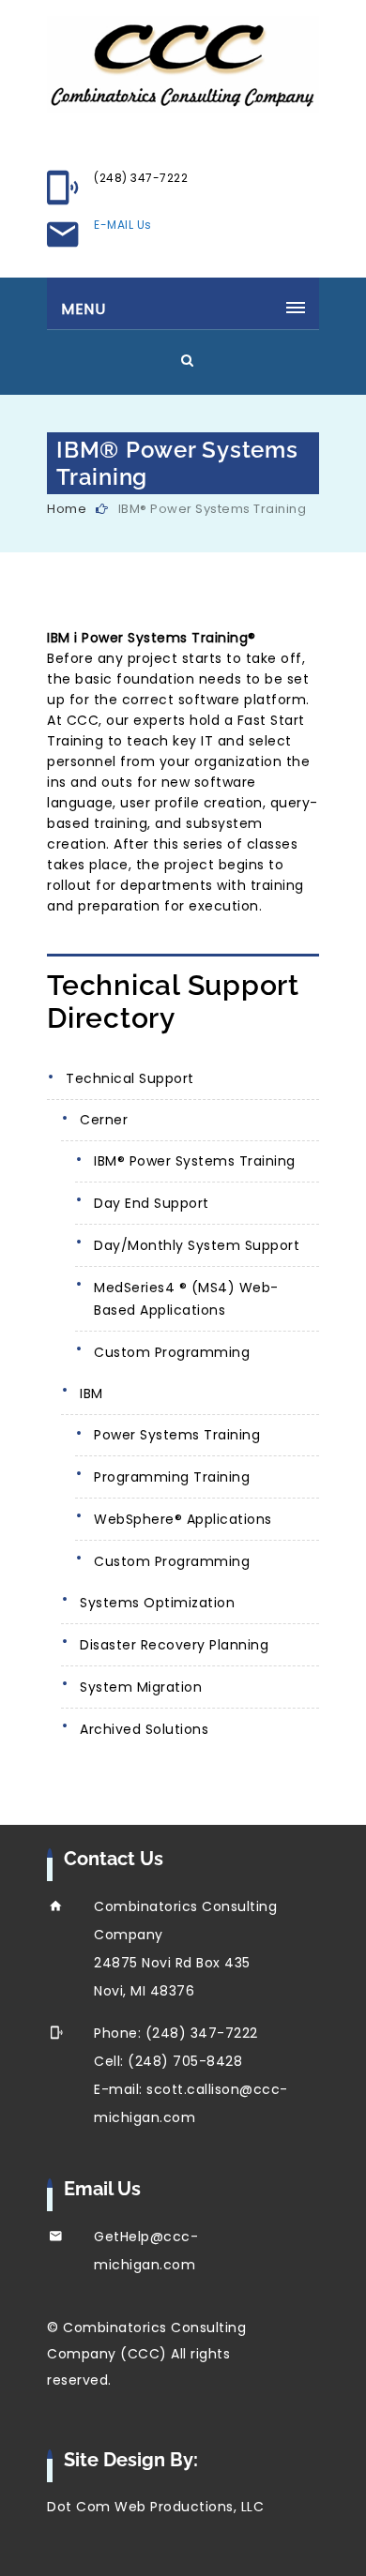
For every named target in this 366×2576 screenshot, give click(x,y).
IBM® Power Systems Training (195, 1161)
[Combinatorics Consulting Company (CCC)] (183, 65)
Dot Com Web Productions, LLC (155, 2507)
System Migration (141, 1687)
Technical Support (130, 1078)
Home (67, 509)
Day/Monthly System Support (197, 1245)
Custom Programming (172, 1352)
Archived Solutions (144, 1729)
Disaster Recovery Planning (174, 1645)
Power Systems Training (177, 1435)
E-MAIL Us (123, 225)
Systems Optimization (157, 1603)
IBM (91, 1393)
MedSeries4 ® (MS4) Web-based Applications (186, 1299)
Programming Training (172, 1477)
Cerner (104, 1120)
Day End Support (152, 1203)
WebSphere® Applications (183, 1519)
